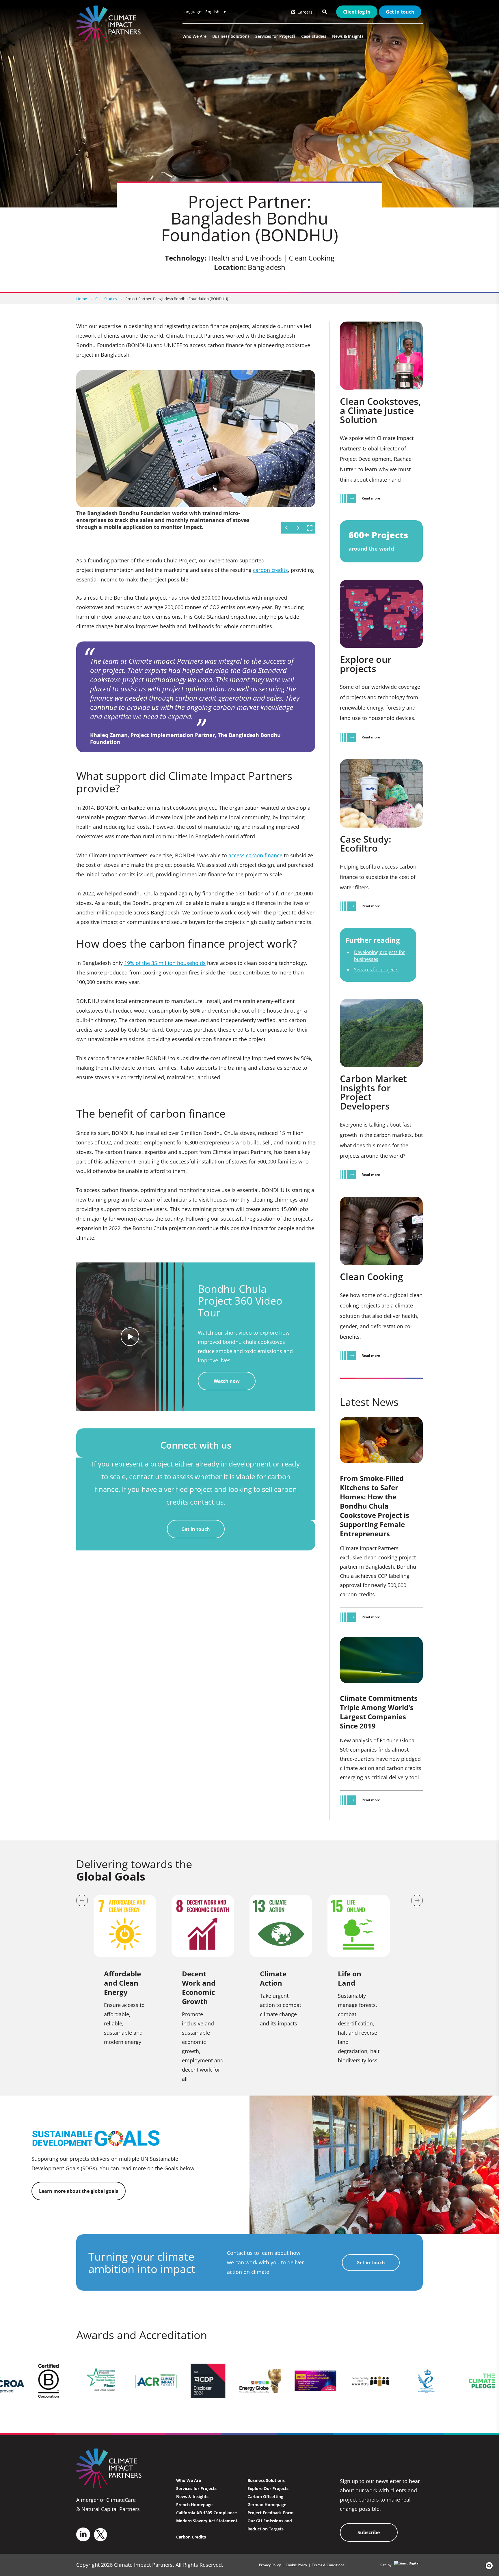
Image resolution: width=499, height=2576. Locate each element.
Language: (192, 12)
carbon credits (270, 570)
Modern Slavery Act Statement (207, 2521)
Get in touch (400, 12)
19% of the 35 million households (165, 963)
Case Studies (314, 36)
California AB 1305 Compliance (206, 2513)
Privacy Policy (270, 2565)
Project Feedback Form (271, 2513)
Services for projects (376, 970)
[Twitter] (100, 2535)
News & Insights (348, 36)
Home (82, 299)
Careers (304, 12)
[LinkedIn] (83, 2534)
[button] (487, 2566)
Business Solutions (231, 36)
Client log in (357, 12)
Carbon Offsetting (265, 2497)
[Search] (325, 12)
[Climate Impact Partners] (110, 25)
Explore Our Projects (268, 2488)
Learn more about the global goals (79, 2191)
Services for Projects (275, 36)
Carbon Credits (191, 2537)
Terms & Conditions (328, 2565)
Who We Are (194, 36)
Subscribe (369, 2532)
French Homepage (194, 2505)
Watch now (227, 1381)
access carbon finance (255, 855)
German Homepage (267, 2505)
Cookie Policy (296, 2565)
